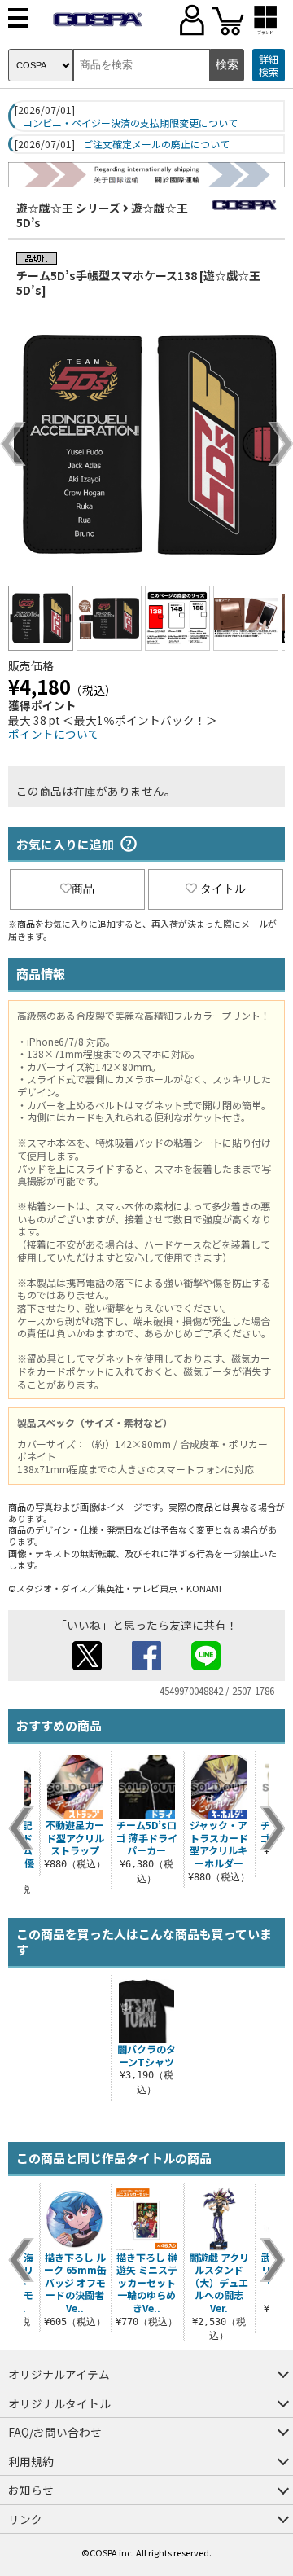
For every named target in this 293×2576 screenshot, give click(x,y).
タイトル (223, 889)
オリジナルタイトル (59, 2403)
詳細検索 (269, 66)
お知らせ (31, 2490)
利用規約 (31, 2461)
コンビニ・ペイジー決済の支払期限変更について (130, 123)
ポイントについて (54, 734)
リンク (25, 2519)
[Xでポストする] (87, 1665)
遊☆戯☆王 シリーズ (68, 208)
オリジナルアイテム (59, 2374)
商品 (83, 889)
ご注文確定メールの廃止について (156, 144)
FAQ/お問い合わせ (55, 2432)
